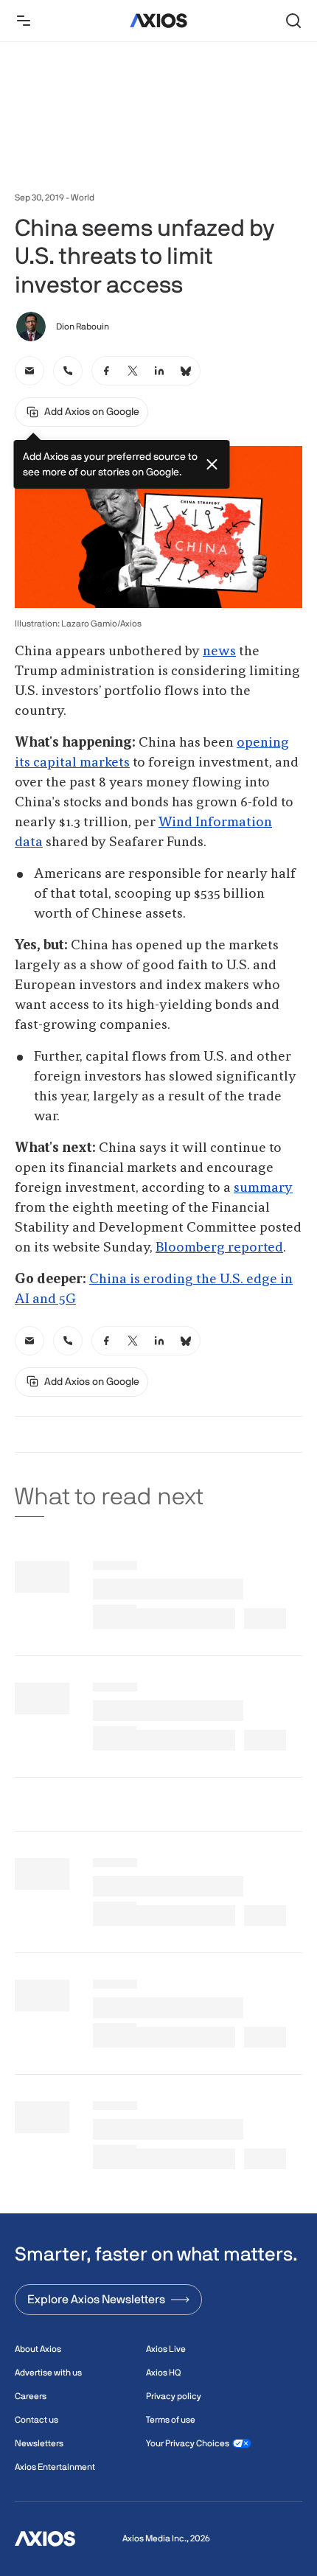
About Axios (38, 2349)
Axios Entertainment (55, 2467)
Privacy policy (174, 2396)
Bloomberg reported (219, 1248)
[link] (29, 371)
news (219, 652)
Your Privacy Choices (188, 2443)
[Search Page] (293, 21)
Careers (31, 2396)
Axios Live (166, 2349)
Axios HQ (163, 2373)
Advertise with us (48, 2373)
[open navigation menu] (24, 21)
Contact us (36, 2420)
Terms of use (171, 2420)
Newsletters (39, 2443)
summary (263, 1188)
